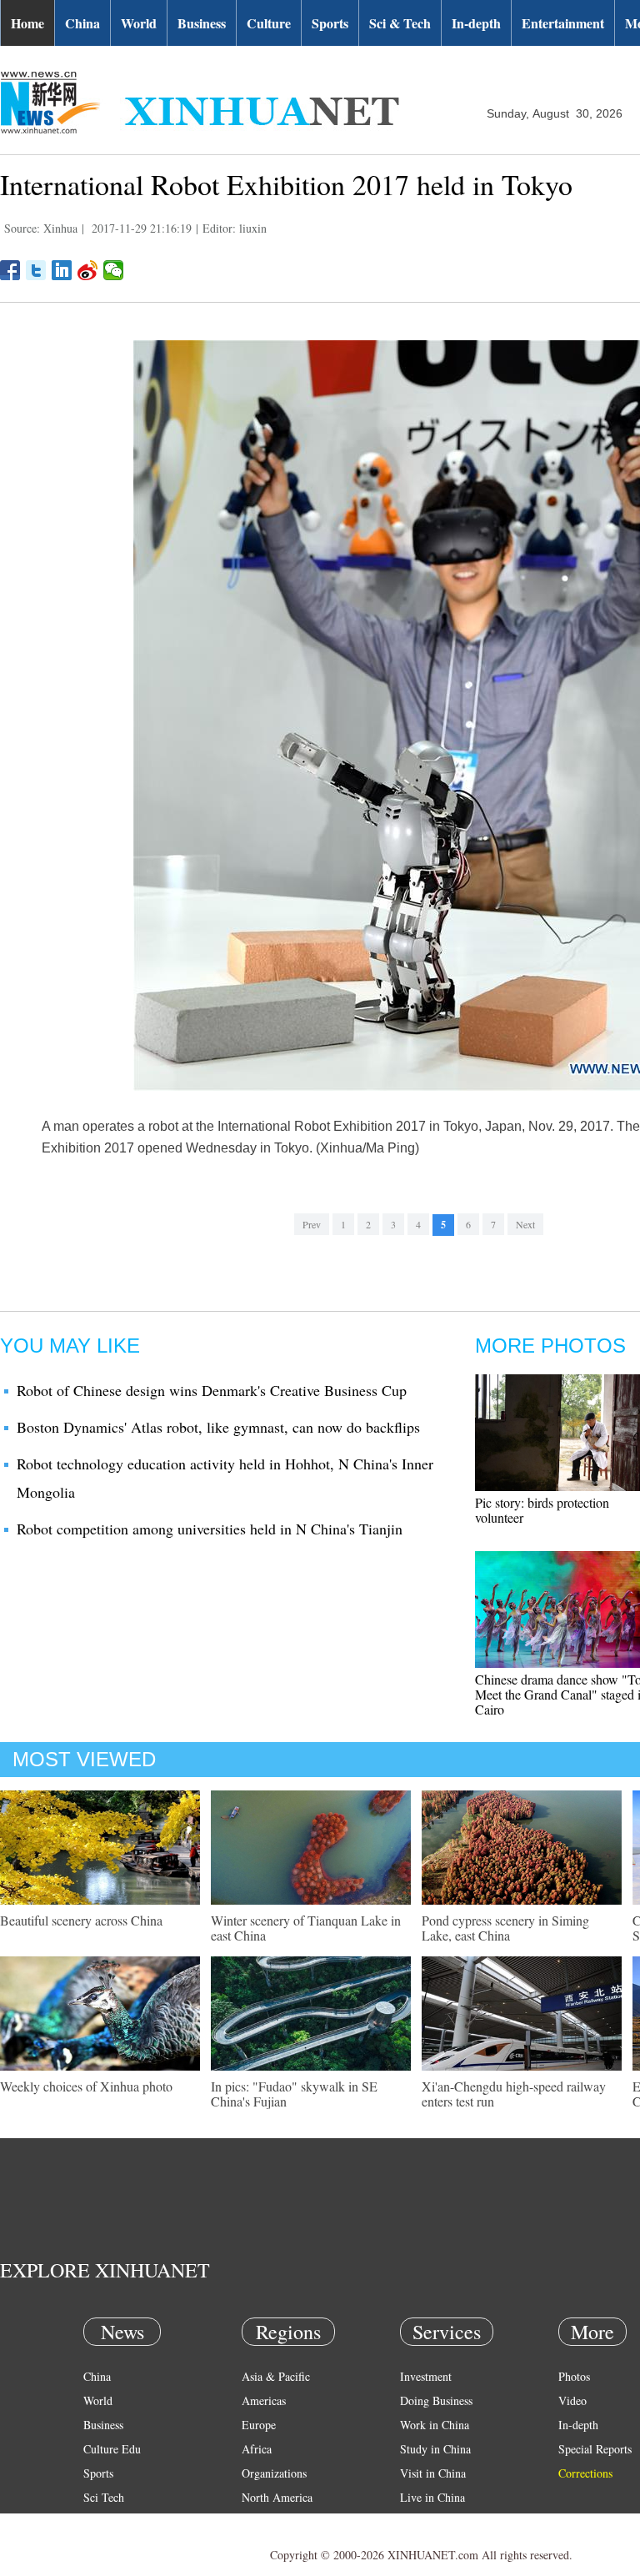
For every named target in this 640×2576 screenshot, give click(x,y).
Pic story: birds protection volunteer (542, 1510)
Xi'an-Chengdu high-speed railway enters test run (514, 2094)
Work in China (435, 2425)
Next (525, 1224)
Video (572, 2400)
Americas (264, 2400)
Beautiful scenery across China (81, 1920)
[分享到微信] (114, 270)
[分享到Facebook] (10, 270)
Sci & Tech (400, 23)
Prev (312, 1224)
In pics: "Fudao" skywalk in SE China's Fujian (294, 2094)
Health (99, 2521)
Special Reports (595, 2449)
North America (277, 2497)
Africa (257, 2449)
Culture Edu (112, 2449)
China (82, 23)
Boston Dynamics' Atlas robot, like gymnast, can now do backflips (218, 1427)
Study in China (435, 2449)
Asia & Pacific (276, 2376)
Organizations (274, 2473)
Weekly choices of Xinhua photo (86, 2086)
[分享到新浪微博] (88, 270)
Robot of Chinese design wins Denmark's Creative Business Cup (212, 1390)
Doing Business (436, 2400)
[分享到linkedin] (62, 270)
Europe (259, 2425)
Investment (426, 2376)
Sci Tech (104, 2497)
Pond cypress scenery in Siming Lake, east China (505, 1928)
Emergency (427, 2521)
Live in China (432, 2497)
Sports (330, 23)
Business (202, 23)
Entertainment (563, 23)
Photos (574, 2376)
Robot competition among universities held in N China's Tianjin (210, 1529)
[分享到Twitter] (36, 270)
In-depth (476, 23)
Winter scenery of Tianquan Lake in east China (306, 1928)
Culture (269, 23)
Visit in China (433, 2473)
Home (27, 23)
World (139, 23)
